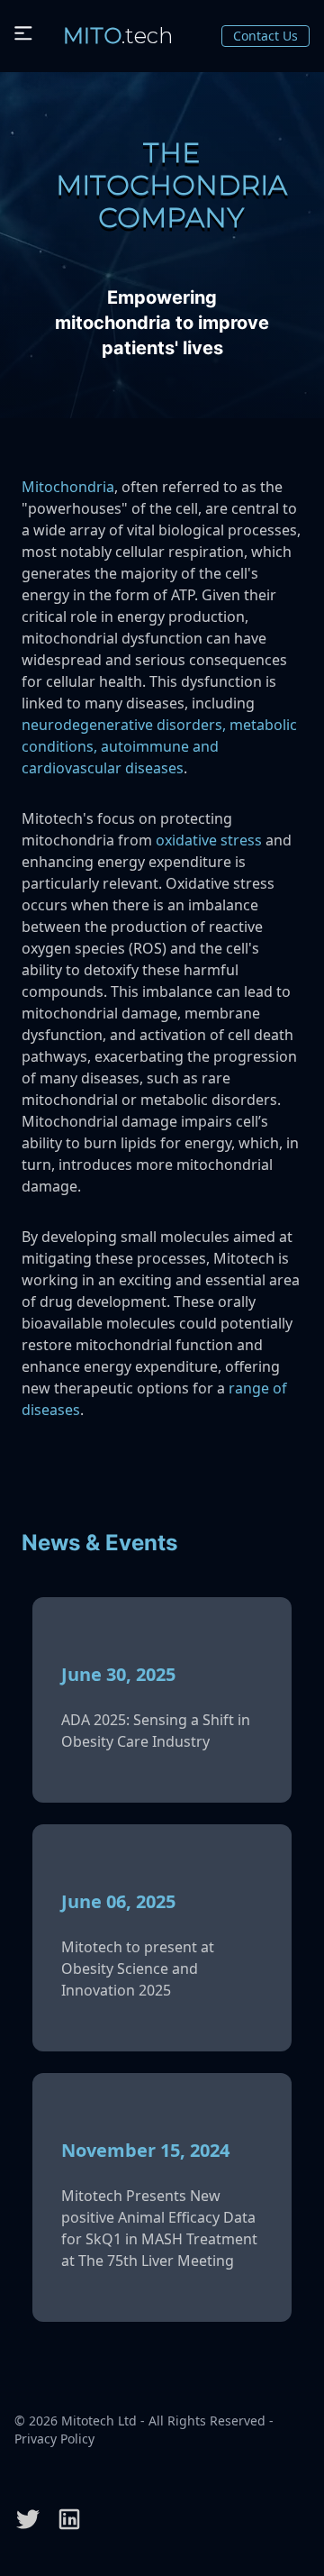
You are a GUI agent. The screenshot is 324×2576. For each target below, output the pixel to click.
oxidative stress (209, 840)
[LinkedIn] (69, 2519)
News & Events (99, 1543)
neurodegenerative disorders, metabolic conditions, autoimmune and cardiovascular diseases (159, 746)
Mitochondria (68, 487)
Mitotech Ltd (99, 2421)
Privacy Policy (54, 2439)
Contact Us (265, 36)
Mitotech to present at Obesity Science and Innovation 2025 (138, 1969)
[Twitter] (28, 2519)
